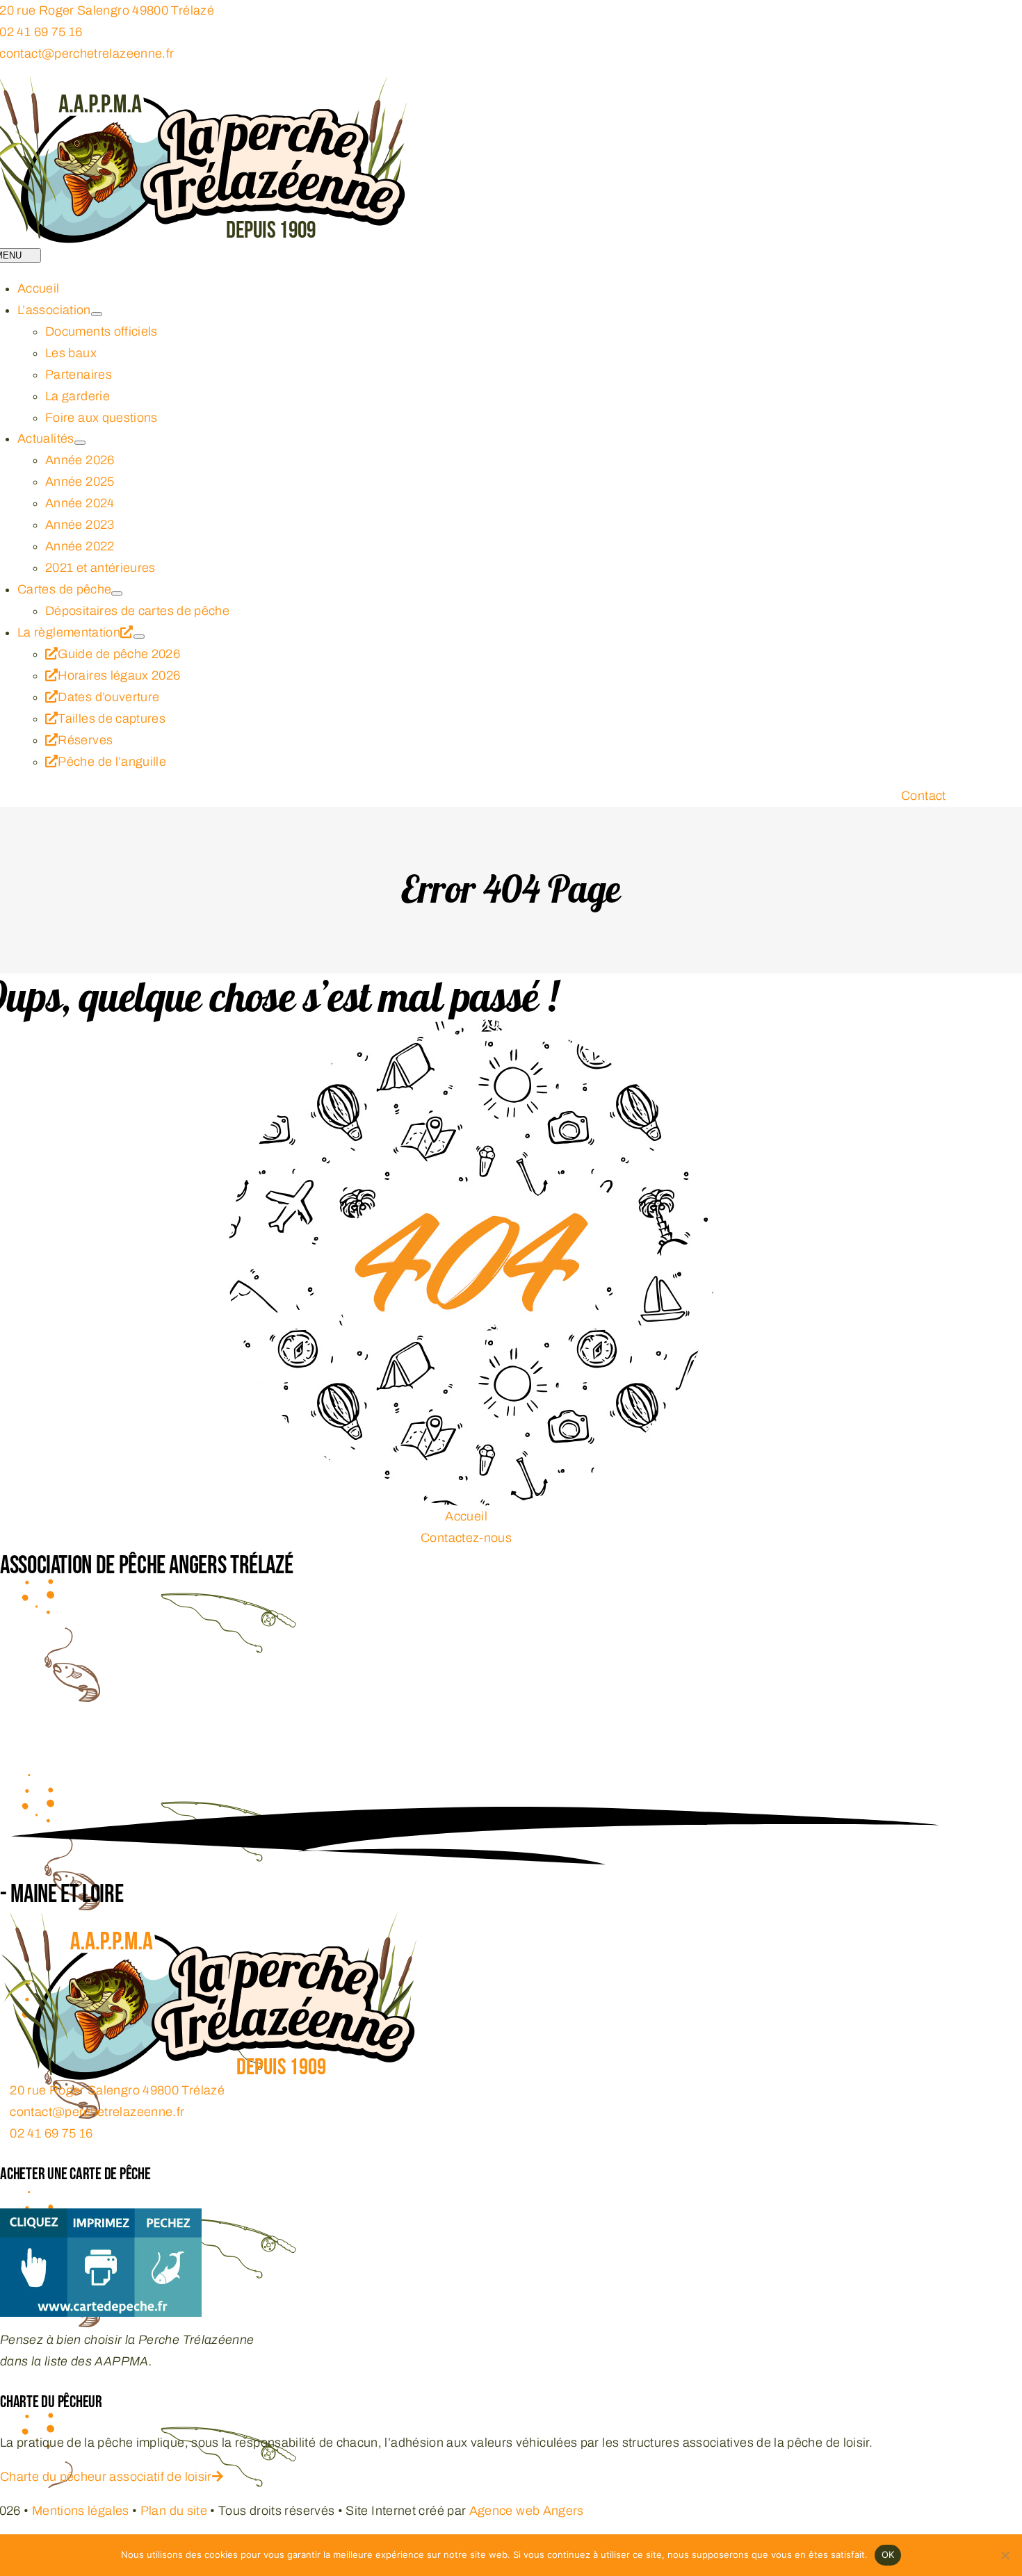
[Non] (1005, 2555)
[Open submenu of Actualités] (80, 443)
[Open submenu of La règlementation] (139, 637)
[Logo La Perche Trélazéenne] (209, 1923)
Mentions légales (81, 2511)
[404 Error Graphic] (471, 1030)
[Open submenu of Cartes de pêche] (117, 593)
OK (888, 2554)
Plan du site (174, 2511)
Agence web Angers (527, 2511)
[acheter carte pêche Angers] (101, 2219)
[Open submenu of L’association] (97, 314)
